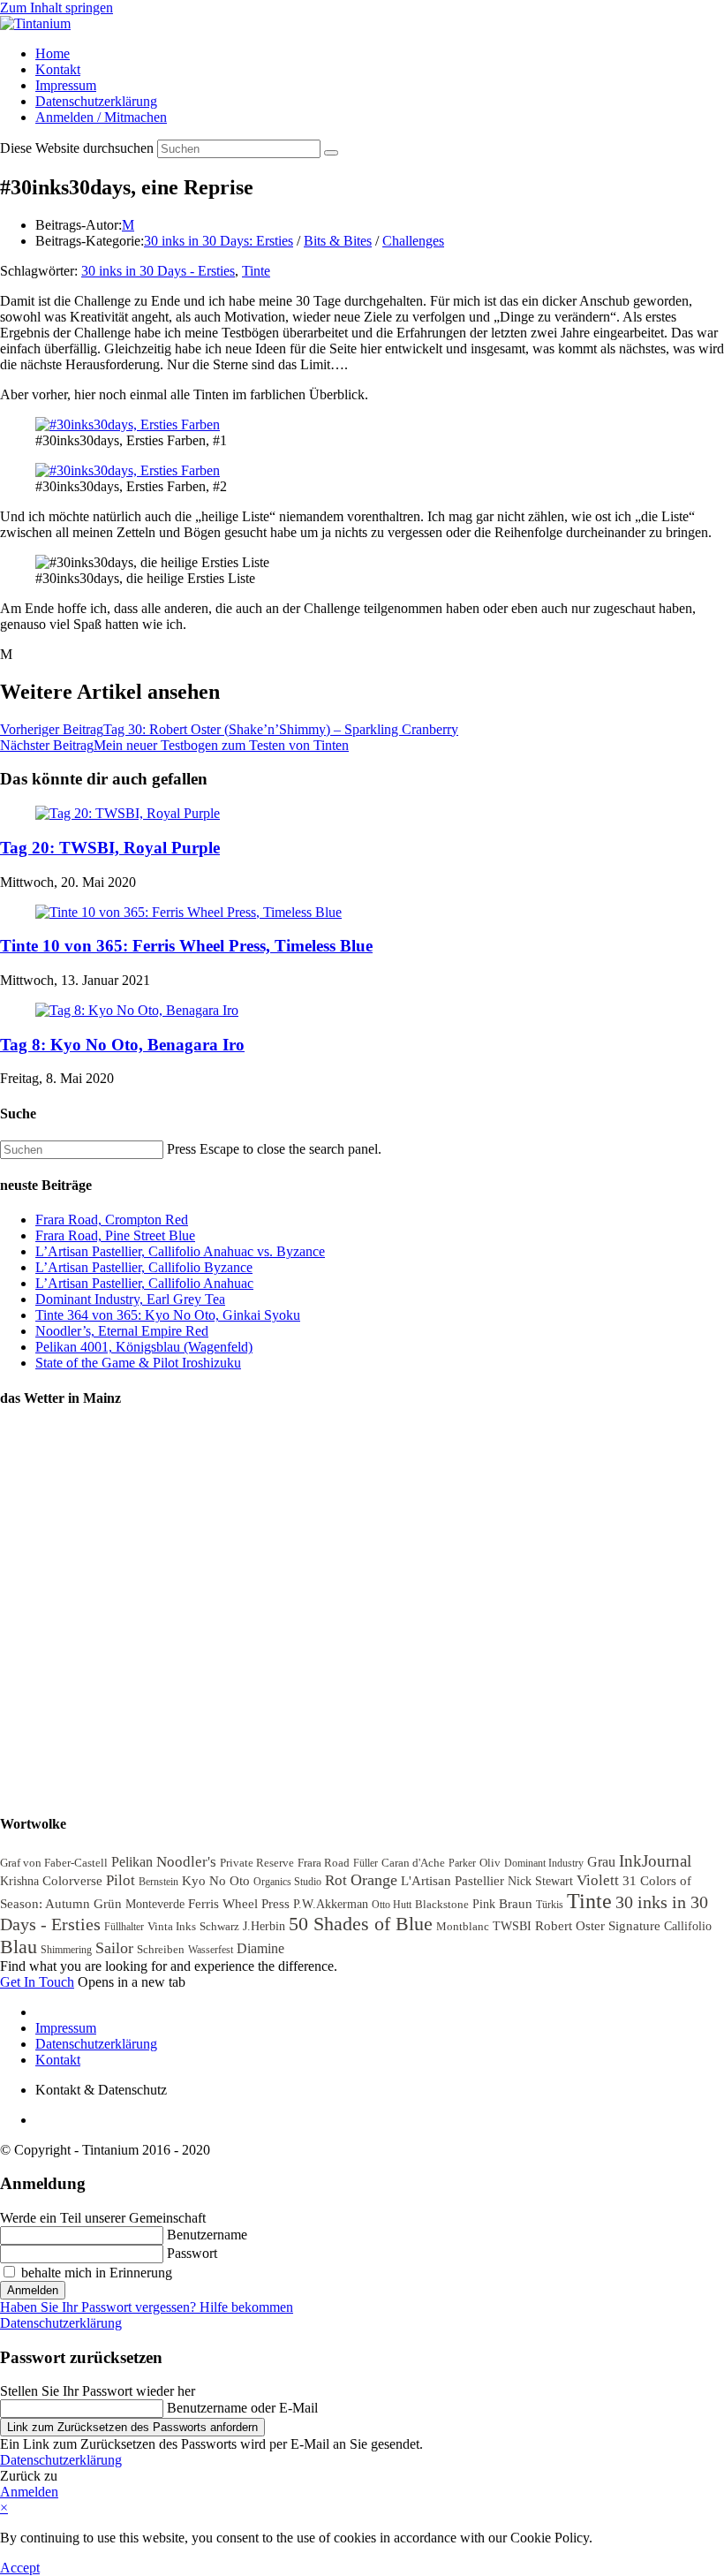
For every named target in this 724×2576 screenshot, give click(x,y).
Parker (462, 1863)
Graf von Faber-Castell (54, 1863)
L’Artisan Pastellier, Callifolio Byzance (144, 1267)
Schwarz (219, 1926)
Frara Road (324, 1863)
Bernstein (158, 1882)
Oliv (490, 1863)
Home (53, 53)
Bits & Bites (338, 241)
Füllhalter (124, 1927)
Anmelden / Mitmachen (101, 117)
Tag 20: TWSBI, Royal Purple (110, 848)
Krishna (19, 1881)
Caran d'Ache (413, 1863)
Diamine (260, 1948)
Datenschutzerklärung (96, 101)
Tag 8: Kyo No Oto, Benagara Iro (122, 1045)
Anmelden (33, 2290)
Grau (601, 1862)
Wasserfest (211, 1950)
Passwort (192, 2253)
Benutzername (207, 2235)
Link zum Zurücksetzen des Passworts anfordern (132, 2427)
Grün (108, 1903)
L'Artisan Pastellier (452, 1880)
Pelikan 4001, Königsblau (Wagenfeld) (144, 1347)
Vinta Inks (172, 1926)
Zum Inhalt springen (57, 8)
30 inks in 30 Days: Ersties (219, 241)
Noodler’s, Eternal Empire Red (122, 1331)
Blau (19, 1947)
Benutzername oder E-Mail (242, 2408)
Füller (366, 1863)
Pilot (121, 1880)
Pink (484, 1904)
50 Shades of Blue (361, 1924)
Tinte (256, 271)
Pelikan (132, 1862)
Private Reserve (257, 1863)
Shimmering (66, 1950)
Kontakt (58, 69)
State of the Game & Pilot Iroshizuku (138, 1363)
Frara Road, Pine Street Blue (115, 1235)
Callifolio (688, 1926)
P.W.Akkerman (331, 1904)
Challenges (413, 241)
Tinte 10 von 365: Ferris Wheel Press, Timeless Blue (186, 946)
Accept (20, 2568)
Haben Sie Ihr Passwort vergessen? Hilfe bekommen (147, 2307)
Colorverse (72, 1881)
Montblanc (463, 1926)
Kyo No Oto (216, 1881)
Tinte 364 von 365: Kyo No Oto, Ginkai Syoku (168, 1315)
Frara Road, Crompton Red (112, 1220)
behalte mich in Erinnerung (95, 2273)
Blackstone (442, 1904)
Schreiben (161, 1949)
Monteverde (155, 1904)
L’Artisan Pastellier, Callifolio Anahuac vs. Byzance (180, 1251)
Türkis (550, 1905)
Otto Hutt (392, 1905)
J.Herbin (264, 1926)
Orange (374, 1880)
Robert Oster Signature (598, 1926)
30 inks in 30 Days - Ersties (158, 271)
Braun (516, 1903)
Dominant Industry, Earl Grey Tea (130, 1299)
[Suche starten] (331, 153)
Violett (598, 1880)
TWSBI (512, 1926)
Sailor (114, 1948)
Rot (336, 1880)
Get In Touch (37, 1982)
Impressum (66, 85)
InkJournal (655, 1861)
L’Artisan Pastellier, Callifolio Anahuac (144, 1283)
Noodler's (186, 1862)
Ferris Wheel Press (239, 1904)
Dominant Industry (544, 1863)
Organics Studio (287, 1882)
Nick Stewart (540, 1881)
